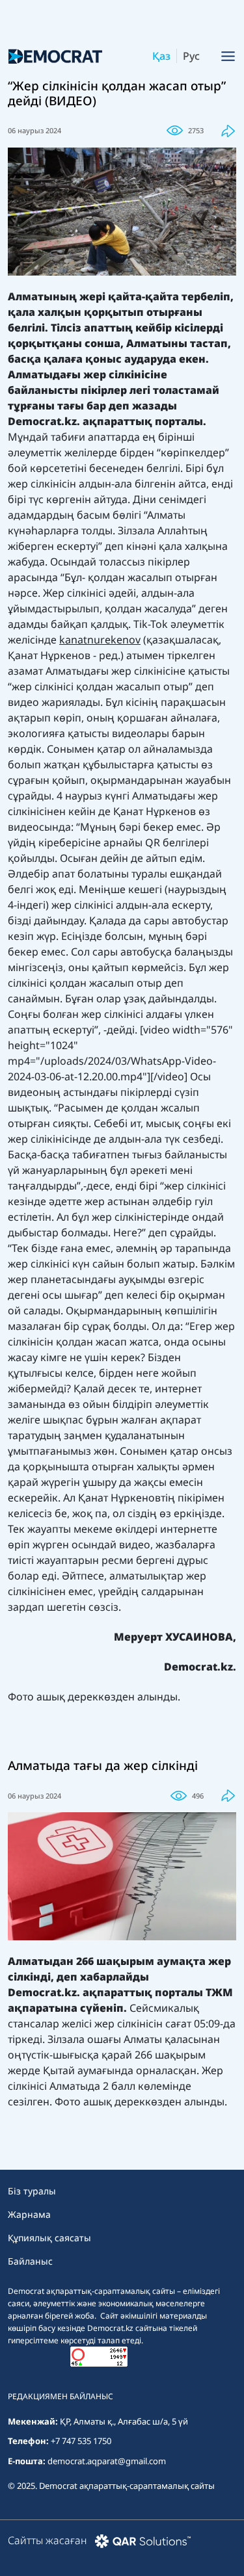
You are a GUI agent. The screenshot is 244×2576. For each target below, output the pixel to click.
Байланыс (30, 2261)
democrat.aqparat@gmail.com (107, 2461)
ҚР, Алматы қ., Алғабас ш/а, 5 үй (124, 2421)
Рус (191, 56)
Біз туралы (32, 2191)
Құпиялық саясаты (49, 2238)
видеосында (39, 827)
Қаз (161, 56)
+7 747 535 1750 (81, 2441)
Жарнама (29, 2214)
